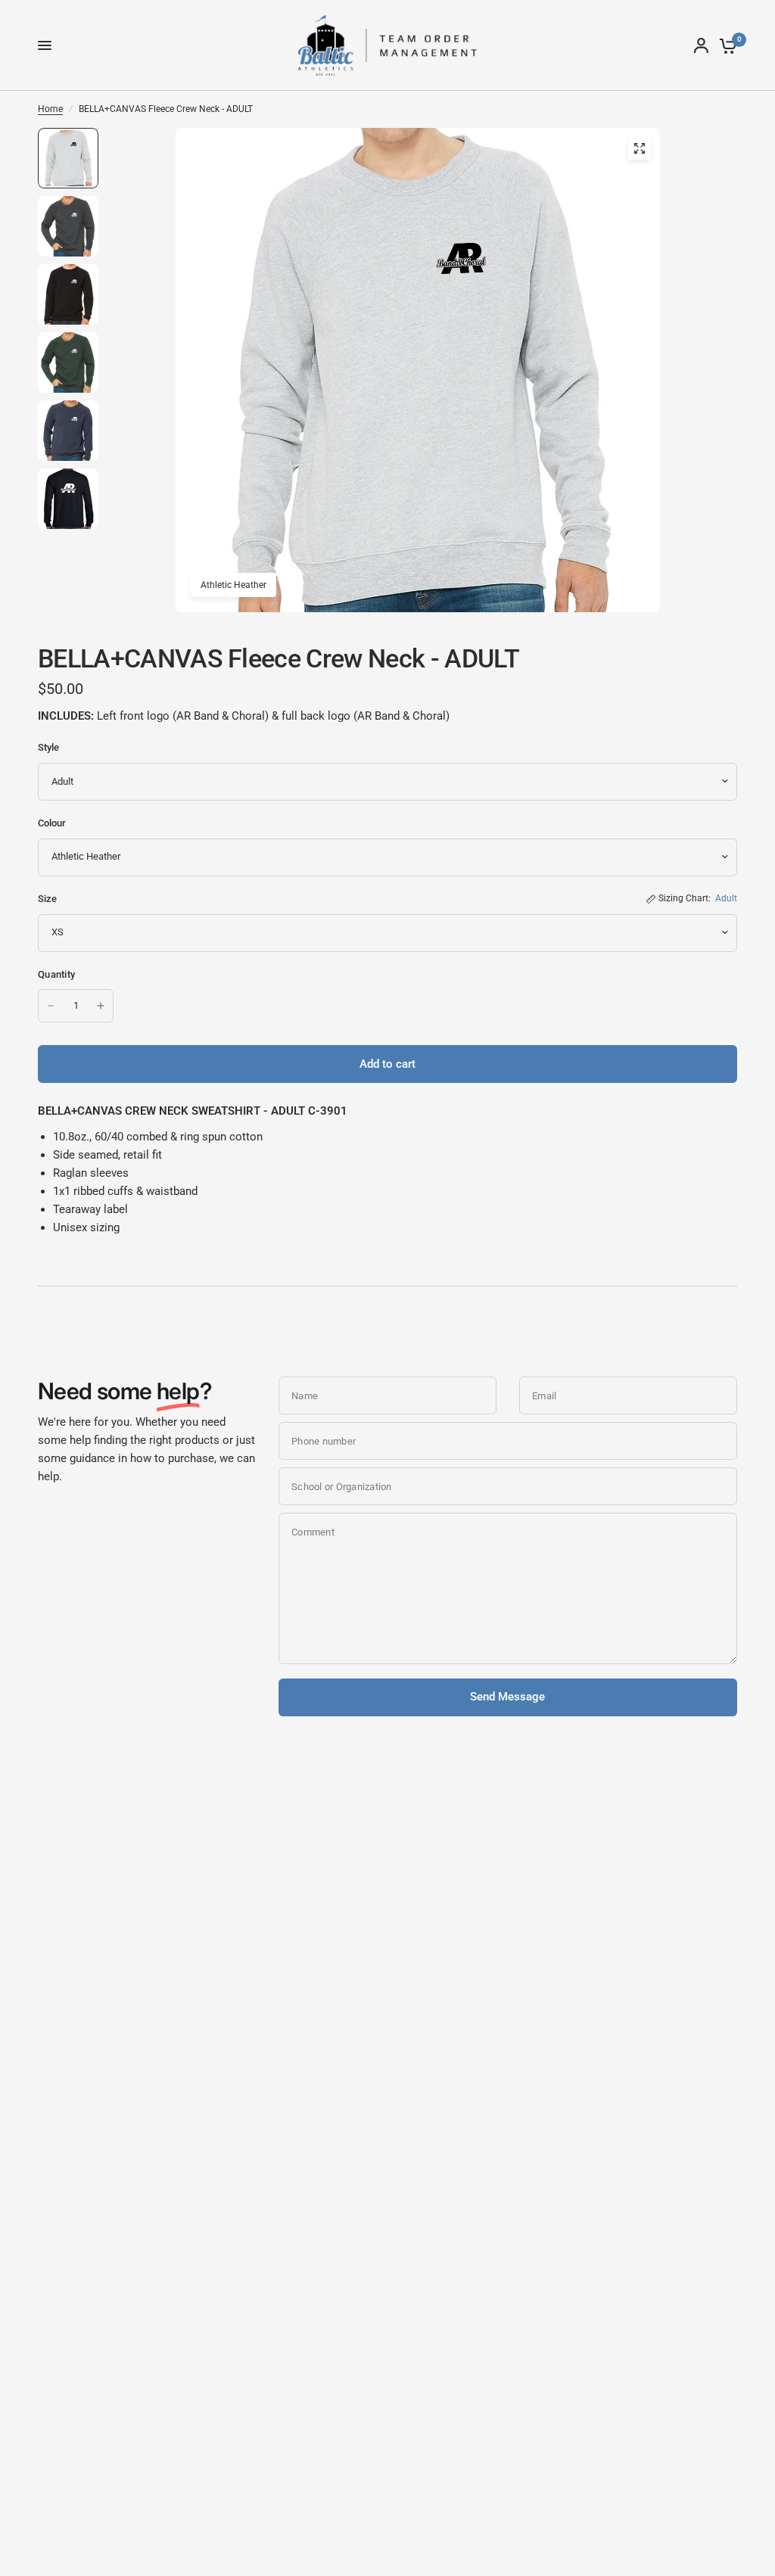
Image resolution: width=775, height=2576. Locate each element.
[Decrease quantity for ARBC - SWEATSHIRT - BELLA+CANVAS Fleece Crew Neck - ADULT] (51, 1006)
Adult (726, 898)
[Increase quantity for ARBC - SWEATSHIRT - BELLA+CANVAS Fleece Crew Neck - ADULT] (101, 1006)
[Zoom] (640, 148)
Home (50, 109)
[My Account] (701, 45)
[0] (725, 45)
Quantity (56, 974)
